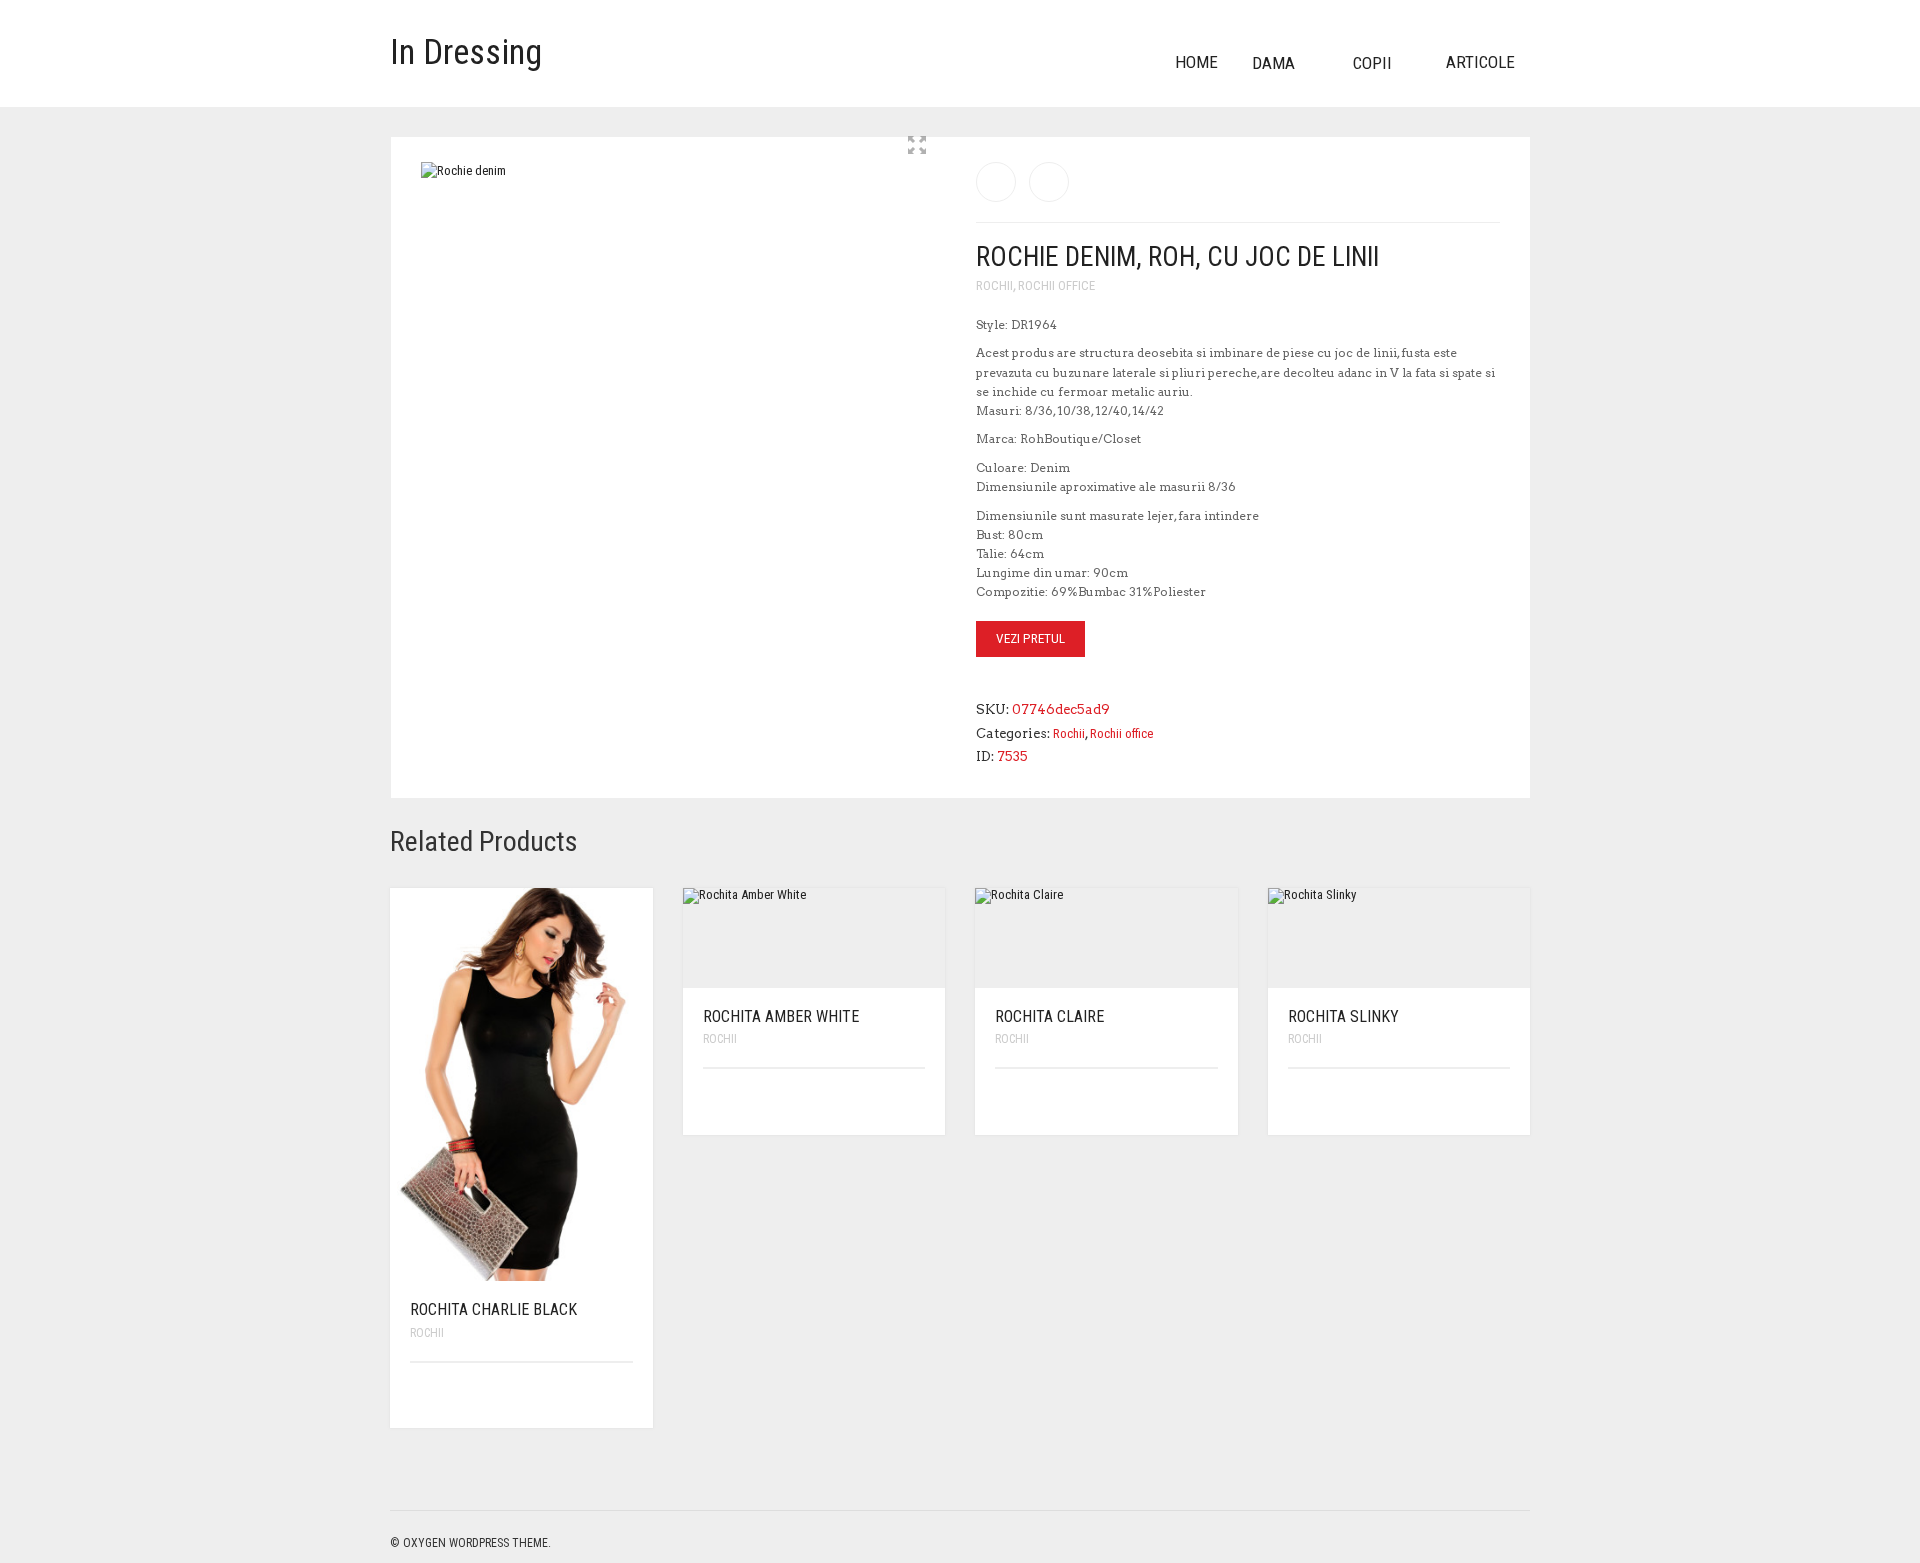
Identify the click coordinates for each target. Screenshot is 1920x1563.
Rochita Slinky (1343, 1016)
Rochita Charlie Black (493, 1309)
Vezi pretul (1030, 638)
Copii (1372, 63)
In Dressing (466, 52)
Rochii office (1056, 285)
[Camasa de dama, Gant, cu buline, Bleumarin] (996, 182)
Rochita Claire (1049, 1016)
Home (1196, 62)
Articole (1480, 62)
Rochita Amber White (781, 1016)
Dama (1273, 63)
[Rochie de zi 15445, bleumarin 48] (1049, 182)
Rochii (994, 285)
